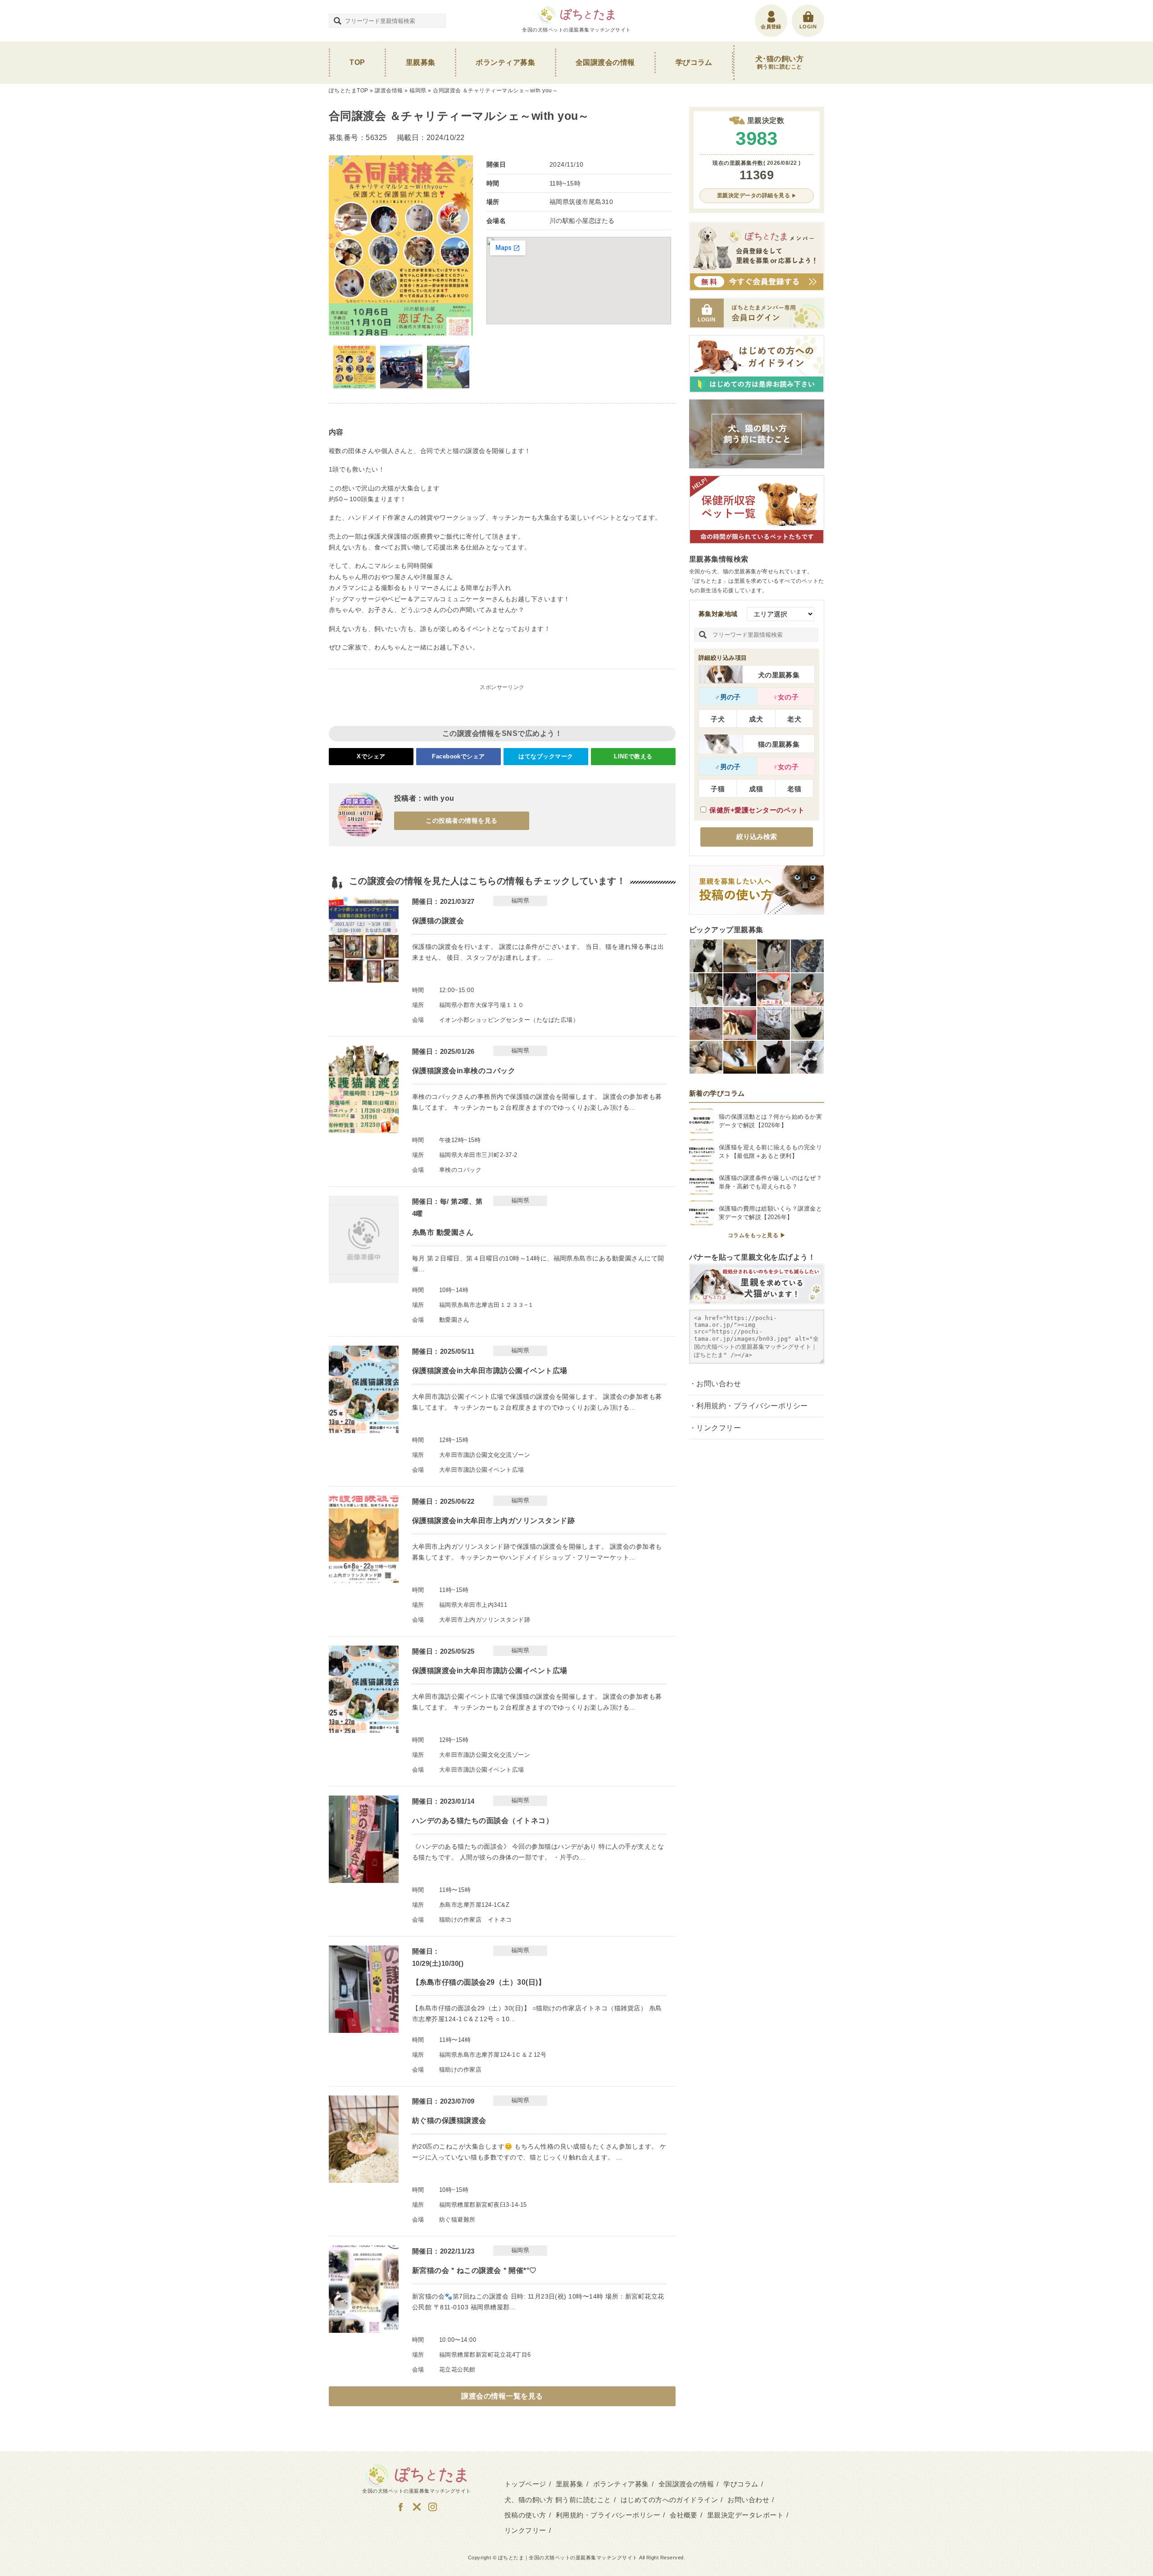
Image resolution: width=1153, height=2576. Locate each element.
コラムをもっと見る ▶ (757, 1235)
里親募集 (421, 62)
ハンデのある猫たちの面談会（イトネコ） (483, 1821)
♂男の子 (728, 697)
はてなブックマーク (546, 756)
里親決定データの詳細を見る (754, 195)
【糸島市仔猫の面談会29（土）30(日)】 (479, 1982)
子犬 (718, 719)
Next (462, 245)
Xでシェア (371, 756)
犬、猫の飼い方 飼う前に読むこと (558, 2500)
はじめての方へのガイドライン (670, 2500)
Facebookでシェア (458, 756)
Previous (340, 245)
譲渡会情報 (389, 91)
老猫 (794, 789)
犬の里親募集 (779, 675)
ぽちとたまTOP (349, 91)
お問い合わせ (719, 1384)
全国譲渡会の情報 (605, 62)
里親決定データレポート (745, 2515)
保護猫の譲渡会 (438, 921)
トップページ (525, 2484)
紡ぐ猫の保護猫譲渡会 (449, 2120)
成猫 (756, 789)
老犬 (794, 719)
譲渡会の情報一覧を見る (502, 2396)
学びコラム (694, 62)
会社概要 (684, 2515)
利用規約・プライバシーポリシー (752, 1406)
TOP (357, 62)
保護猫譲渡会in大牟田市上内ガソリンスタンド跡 (493, 1521)
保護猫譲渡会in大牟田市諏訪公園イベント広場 (490, 1371)
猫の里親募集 (779, 744)
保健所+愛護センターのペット (757, 810)
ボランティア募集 (505, 62)
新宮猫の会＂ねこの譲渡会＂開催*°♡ (474, 2270)
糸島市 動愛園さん (443, 1232)
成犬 (756, 719)
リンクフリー (719, 1428)
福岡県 (418, 91)
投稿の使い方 (525, 2515)
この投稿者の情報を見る (461, 821)
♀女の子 (786, 697)
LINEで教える (633, 756)
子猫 (718, 789)
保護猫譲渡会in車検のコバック (464, 1071)
